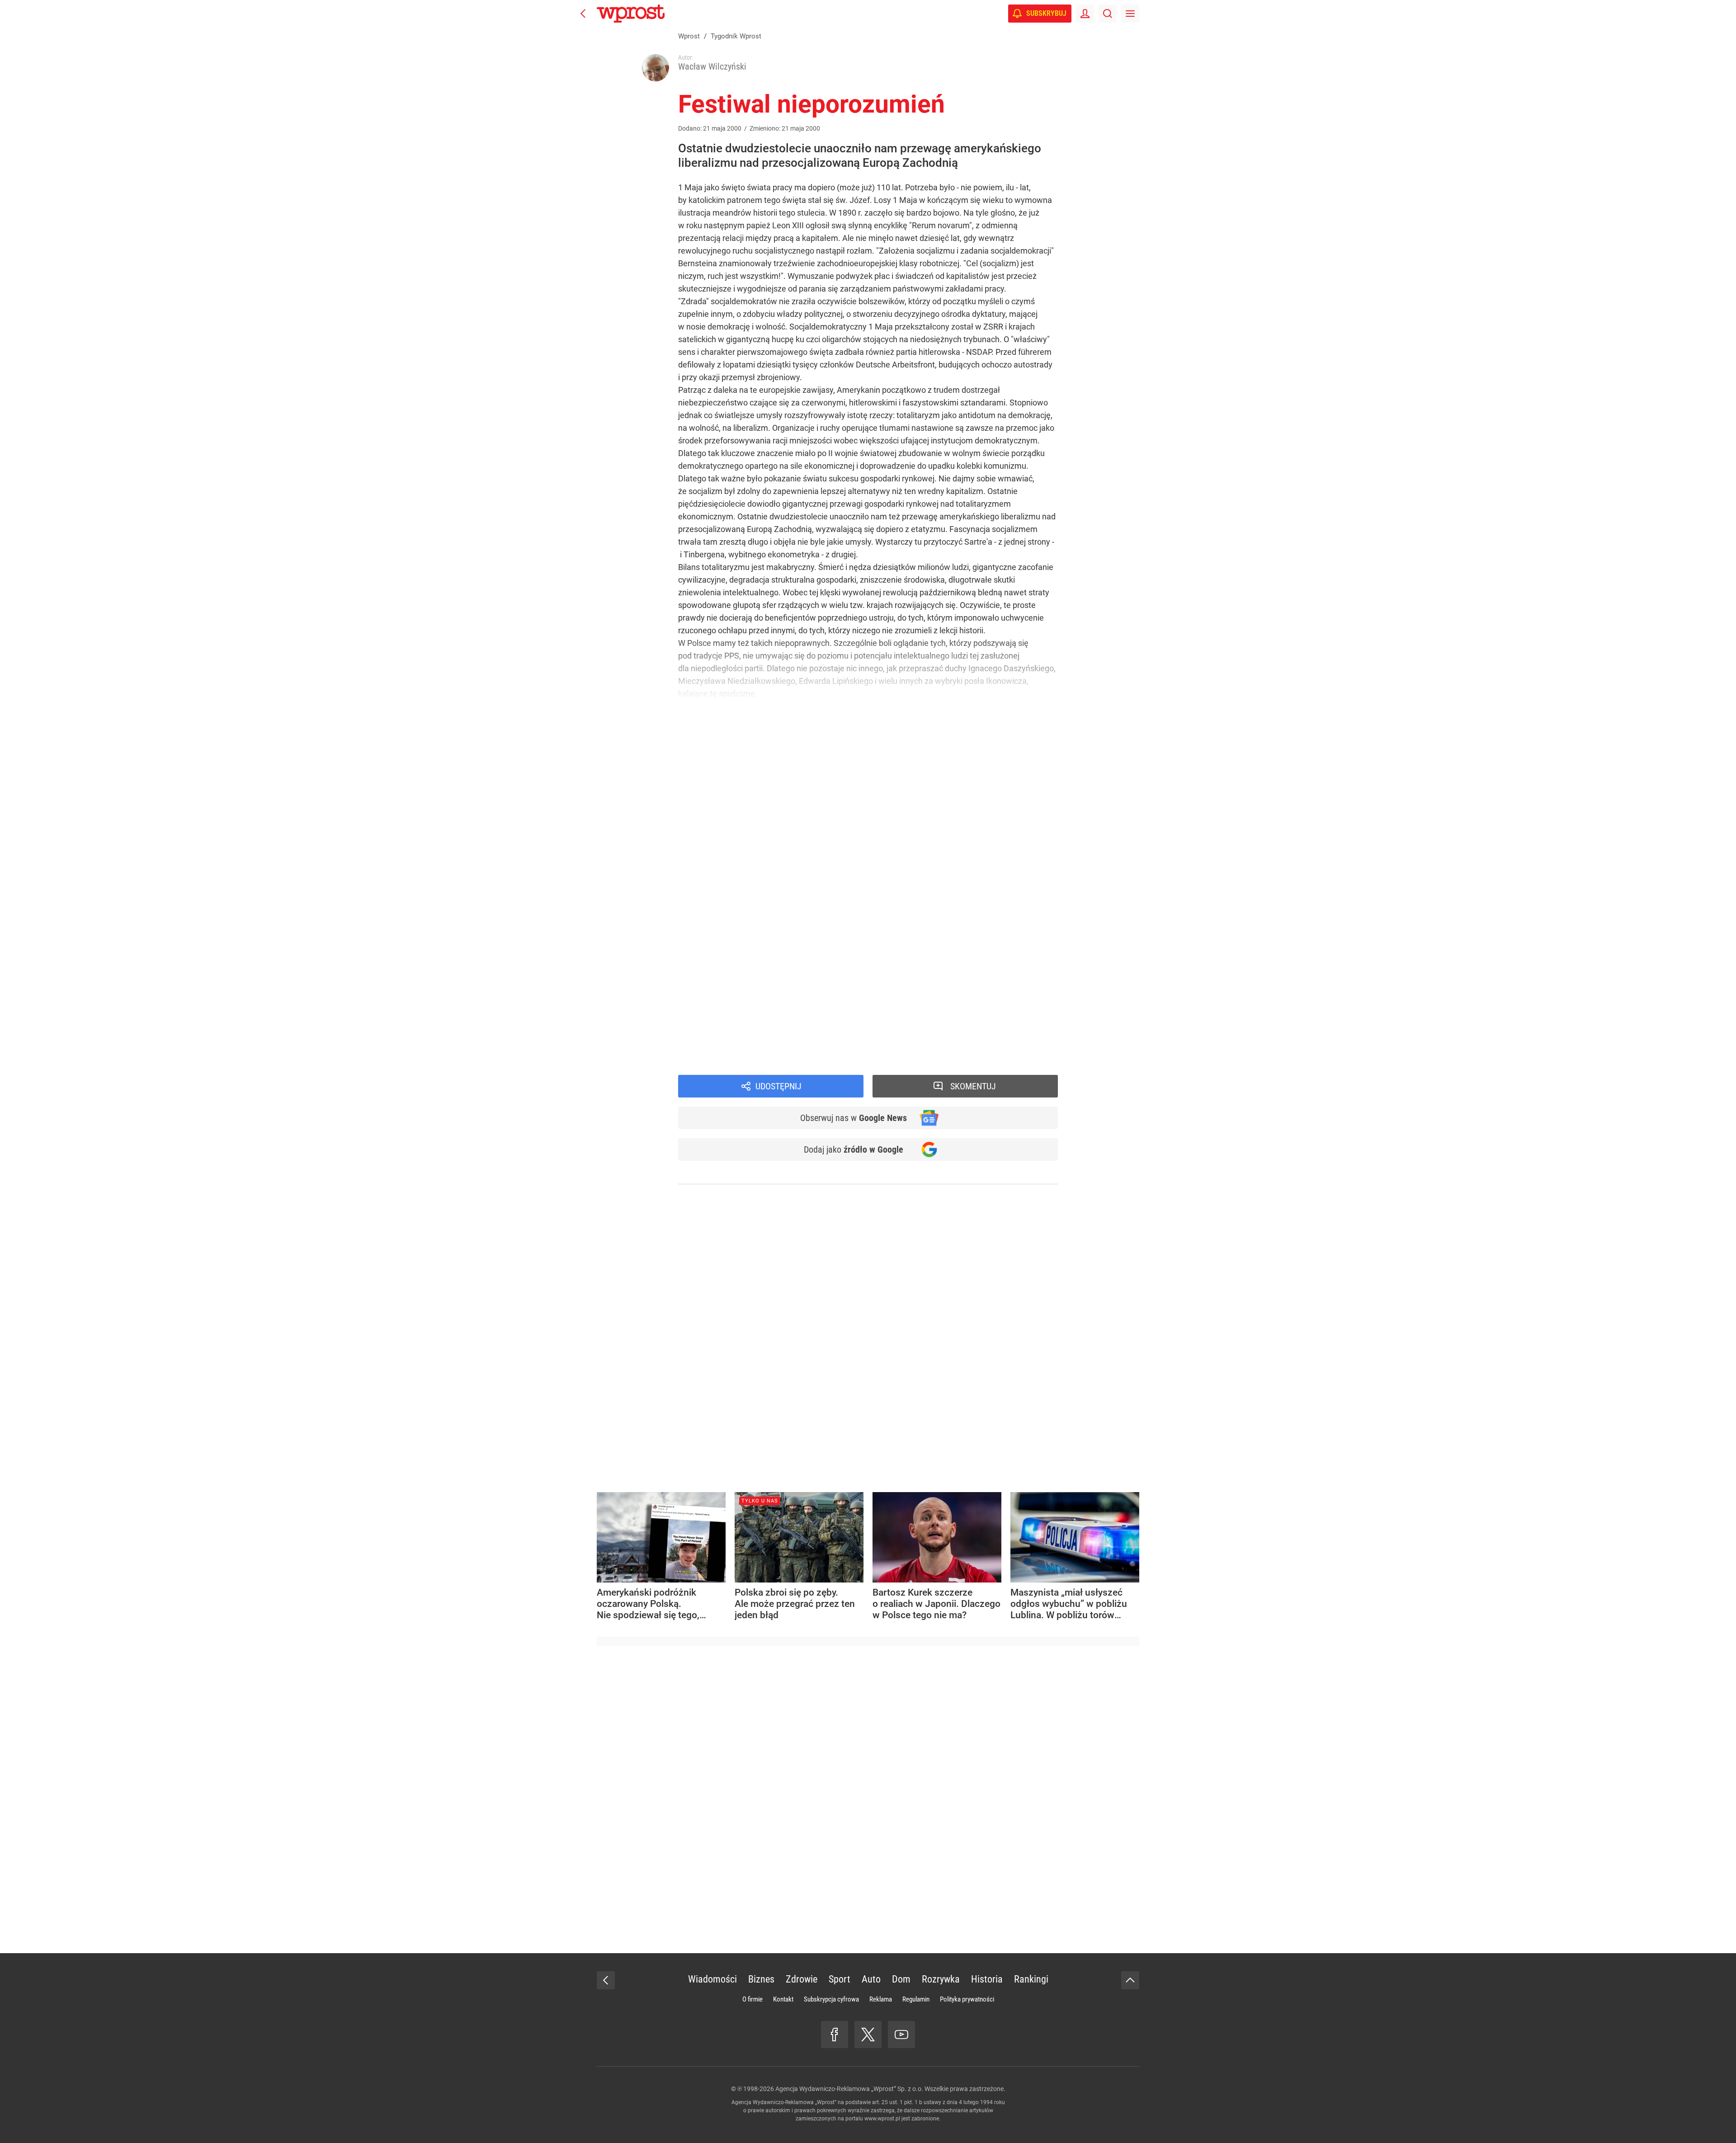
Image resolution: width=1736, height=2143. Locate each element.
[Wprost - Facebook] (835, 2035)
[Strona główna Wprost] (631, 14)
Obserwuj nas (854, 1118)
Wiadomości (712, 1979)
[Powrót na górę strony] (1130, 1980)
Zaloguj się (776, 940)
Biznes (761, 1979)
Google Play (945, 1027)
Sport (840, 1979)
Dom (901, 1979)
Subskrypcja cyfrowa (831, 1999)
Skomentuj (973, 1086)
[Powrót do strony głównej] (606, 1980)
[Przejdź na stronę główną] (583, 14)
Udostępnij (778, 1086)
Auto (871, 1979)
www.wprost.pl (882, 2119)
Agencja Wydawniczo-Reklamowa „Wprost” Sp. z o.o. (849, 2089)
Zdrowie (802, 1979)
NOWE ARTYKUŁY (775, 961)
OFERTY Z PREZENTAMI (801, 911)
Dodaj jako (854, 1149)
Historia (987, 1979)
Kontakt (783, 1999)
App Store (901, 1027)
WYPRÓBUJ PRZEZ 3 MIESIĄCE (728, 893)
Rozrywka (941, 1979)
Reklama (881, 1999)
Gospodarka (713, 1060)
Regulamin (916, 1999)
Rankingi (1031, 1979)
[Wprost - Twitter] (868, 2035)
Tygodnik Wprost (722, 1048)
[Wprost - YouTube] (901, 2035)
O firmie (752, 1999)
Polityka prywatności (967, 1999)
